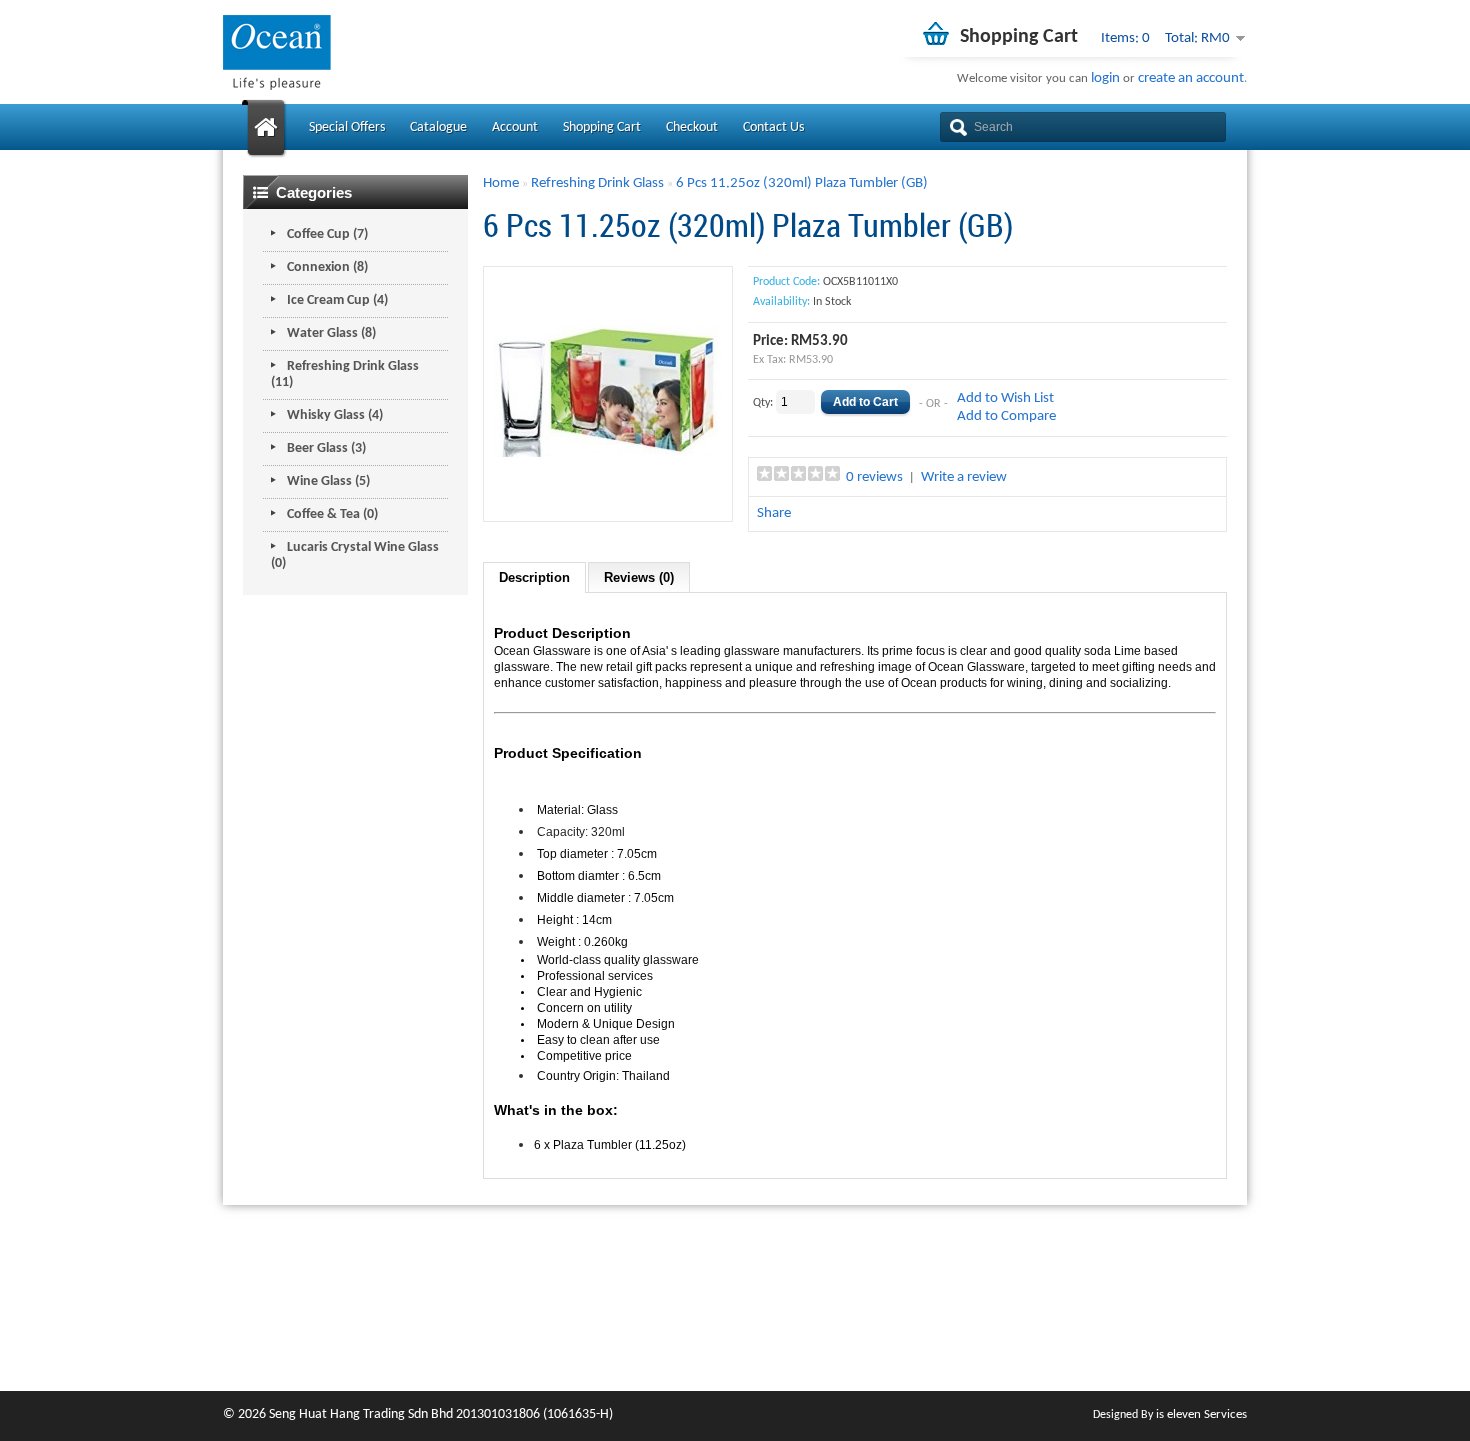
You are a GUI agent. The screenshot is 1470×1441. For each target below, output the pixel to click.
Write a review (964, 477)
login (1105, 78)
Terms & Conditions (787, 1337)
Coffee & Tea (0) (332, 514)
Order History (1122, 1295)
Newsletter (1115, 1337)
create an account (1191, 78)
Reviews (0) (639, 577)
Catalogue (438, 127)
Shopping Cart (602, 127)
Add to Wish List (1005, 398)
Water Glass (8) (331, 333)
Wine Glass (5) (328, 481)
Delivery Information (791, 1295)
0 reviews (874, 477)
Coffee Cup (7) (327, 234)
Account (515, 127)
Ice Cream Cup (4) (337, 300)
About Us (757, 1274)
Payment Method (782, 1316)
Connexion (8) (327, 267)
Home (501, 183)
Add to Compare (1006, 416)
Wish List (1108, 1316)
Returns (928, 1295)
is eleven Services (1201, 1414)
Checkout (692, 127)
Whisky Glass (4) (335, 415)
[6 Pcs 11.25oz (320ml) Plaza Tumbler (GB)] (608, 501)
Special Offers (347, 127)
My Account (1118, 1274)
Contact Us (773, 127)
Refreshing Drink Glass (597, 183)
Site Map (931, 1316)
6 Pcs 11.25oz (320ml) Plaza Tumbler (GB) (802, 183)
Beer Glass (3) (326, 448)
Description (534, 577)
